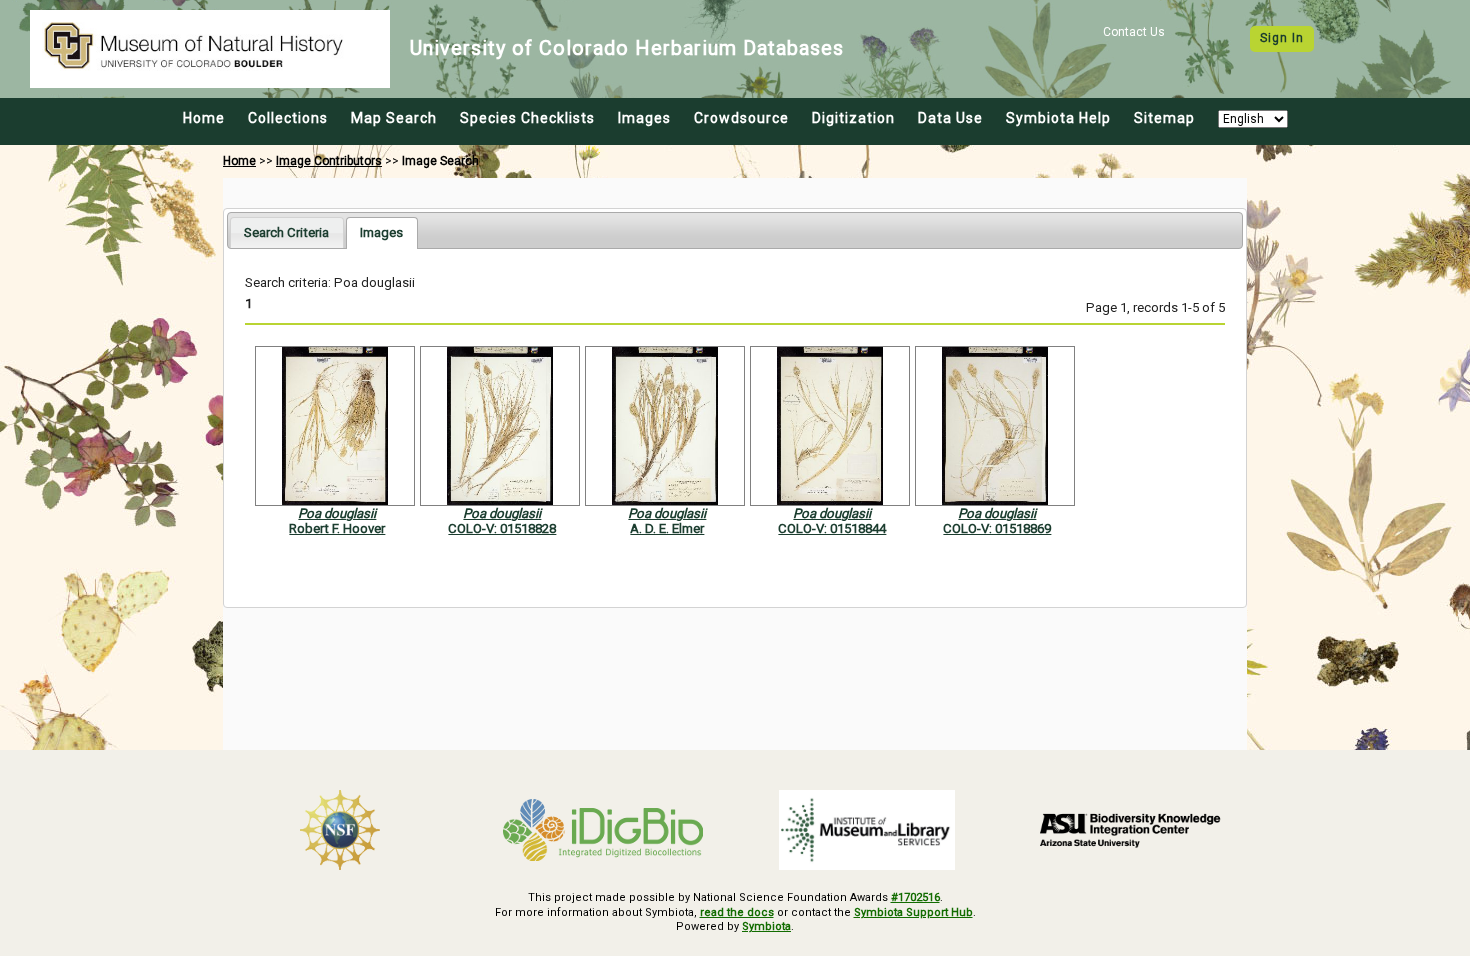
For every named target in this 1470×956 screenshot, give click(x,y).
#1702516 (915, 897)
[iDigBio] (604, 830)
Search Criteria (286, 232)
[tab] (286, 232)
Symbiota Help (1058, 118)
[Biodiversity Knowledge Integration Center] (1131, 830)
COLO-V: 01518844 (832, 528)
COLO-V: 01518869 (997, 528)
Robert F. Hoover (337, 528)
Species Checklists (527, 118)
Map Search (394, 118)
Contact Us (1134, 32)
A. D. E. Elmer (667, 528)
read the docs (737, 912)
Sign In (1282, 38)
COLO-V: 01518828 (502, 528)
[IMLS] (867, 830)
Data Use (950, 118)
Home (204, 118)
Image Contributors (329, 161)
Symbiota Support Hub (913, 912)
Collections (288, 118)
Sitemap (1164, 118)
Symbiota (766, 926)
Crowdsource (741, 118)
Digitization (853, 118)
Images (644, 118)
